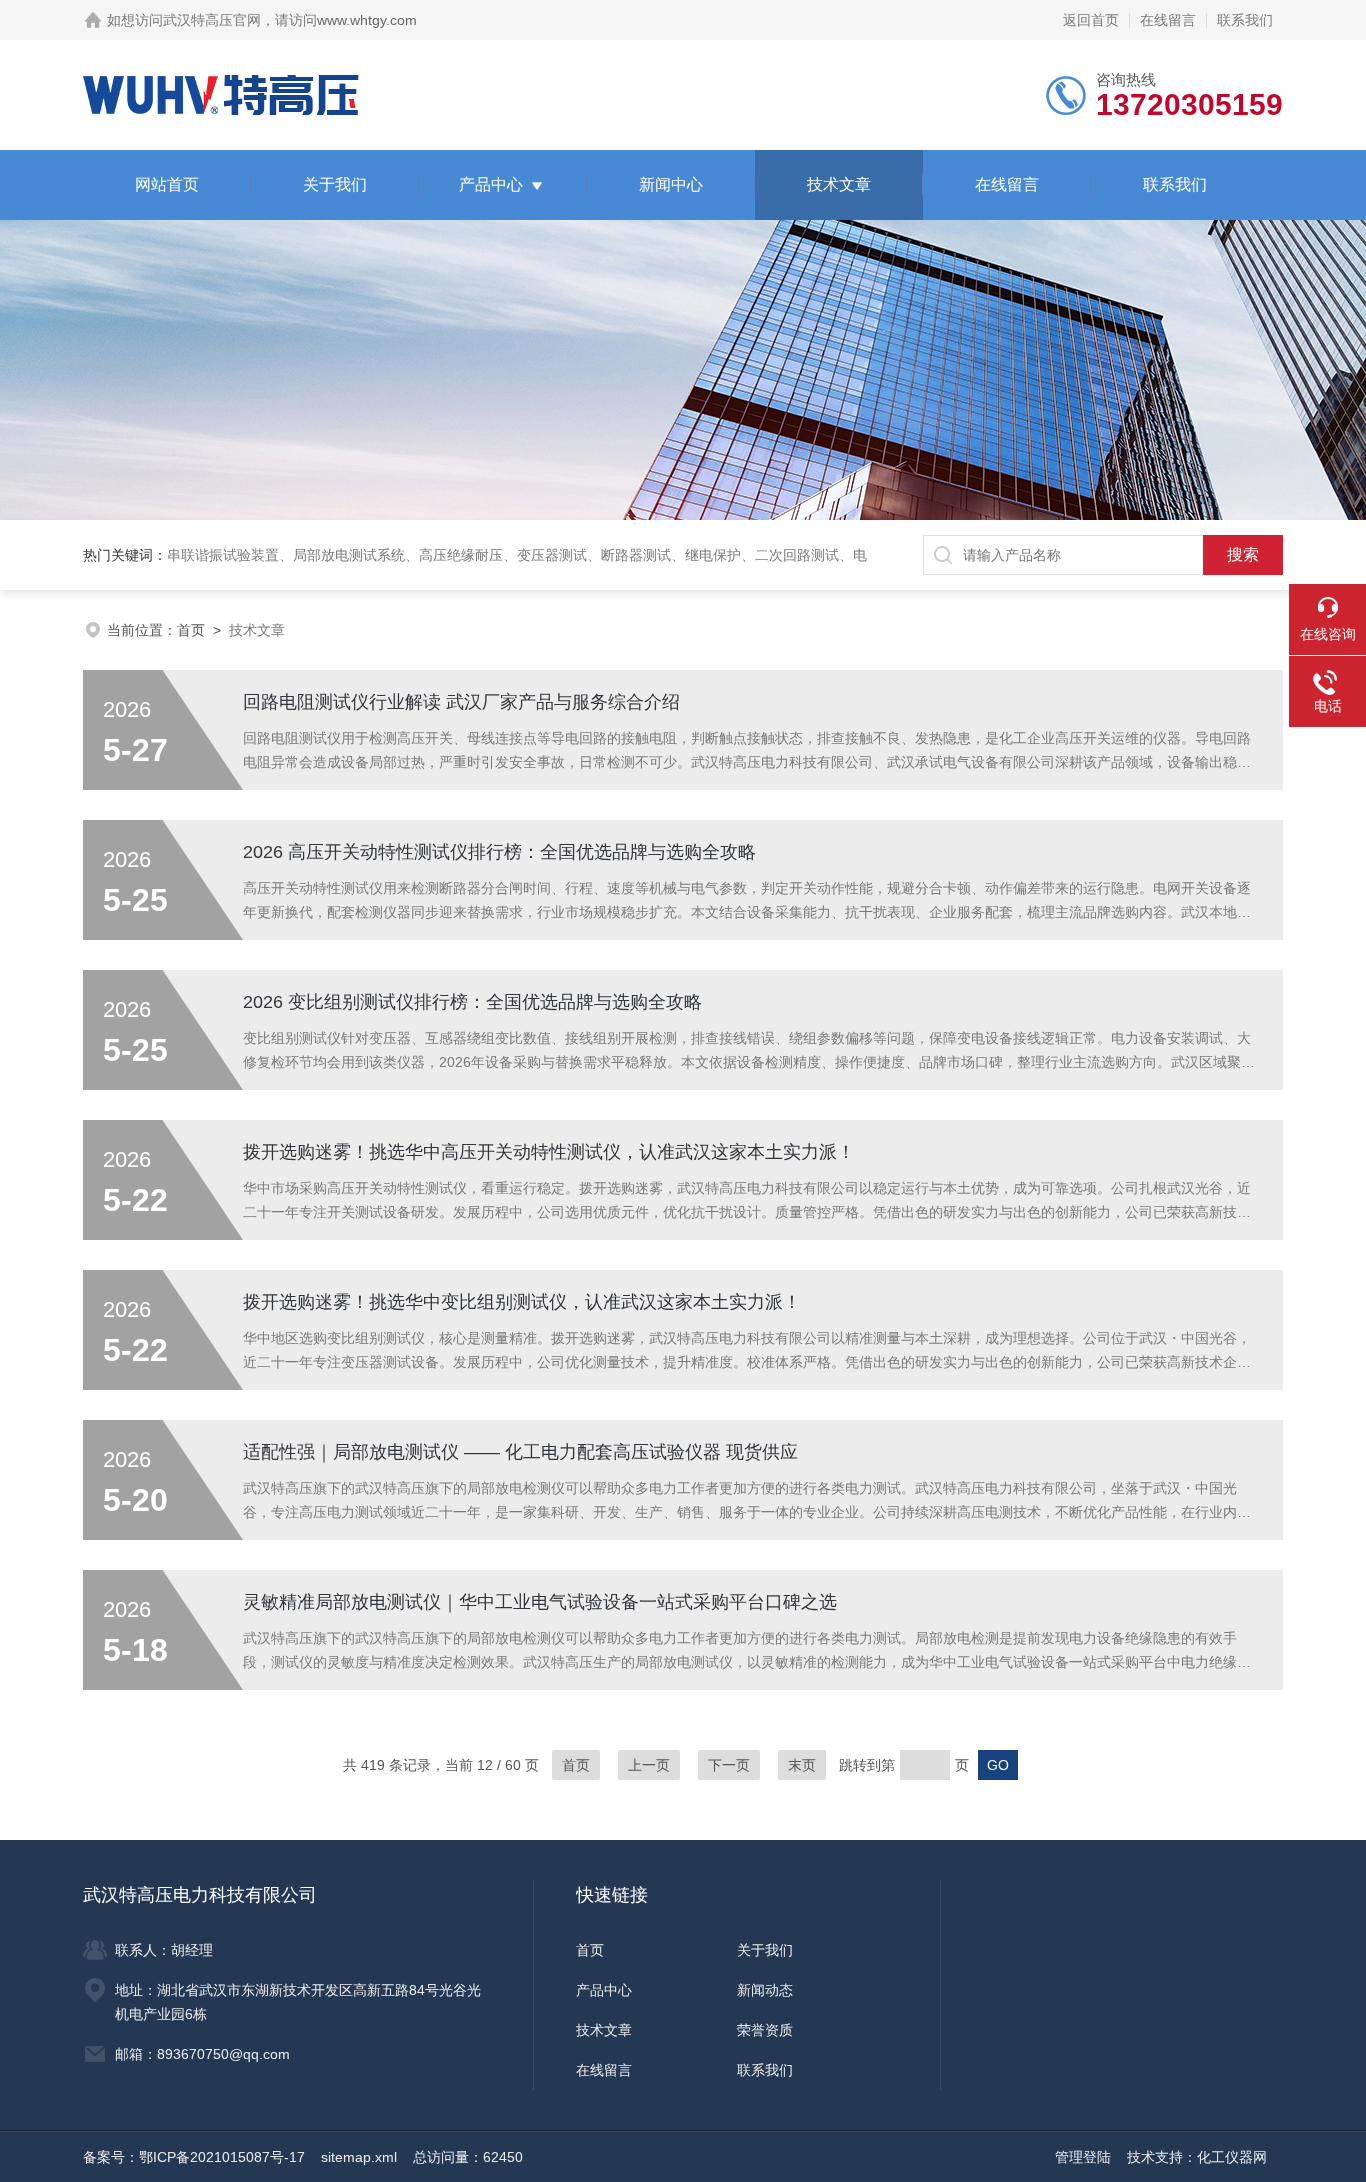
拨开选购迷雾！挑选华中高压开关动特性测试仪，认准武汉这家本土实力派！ (549, 1152)
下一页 (729, 1765)
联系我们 (1245, 20)
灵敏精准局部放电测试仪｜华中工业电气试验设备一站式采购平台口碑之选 (540, 1602)
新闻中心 (671, 184)
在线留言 (1168, 20)
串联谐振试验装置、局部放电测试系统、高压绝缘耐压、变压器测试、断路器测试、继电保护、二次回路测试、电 (517, 555)
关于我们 (335, 184)
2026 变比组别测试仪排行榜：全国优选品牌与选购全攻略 (472, 1002)
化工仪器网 (1232, 2157)
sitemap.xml (359, 2157)
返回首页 (1091, 20)
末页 (802, 1765)
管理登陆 (1083, 2157)
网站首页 (167, 184)
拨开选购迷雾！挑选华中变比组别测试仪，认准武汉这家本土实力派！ (522, 1302)
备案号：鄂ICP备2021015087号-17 (194, 2157)
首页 (191, 630)
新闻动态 (765, 1990)
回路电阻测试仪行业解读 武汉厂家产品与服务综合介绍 (461, 702)
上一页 (649, 1765)
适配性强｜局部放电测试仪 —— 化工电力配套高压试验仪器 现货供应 (520, 1452)
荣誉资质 (765, 2030)
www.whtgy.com (367, 20)
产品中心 (491, 184)
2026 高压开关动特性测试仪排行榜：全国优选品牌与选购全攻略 (499, 852)
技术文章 (839, 184)
